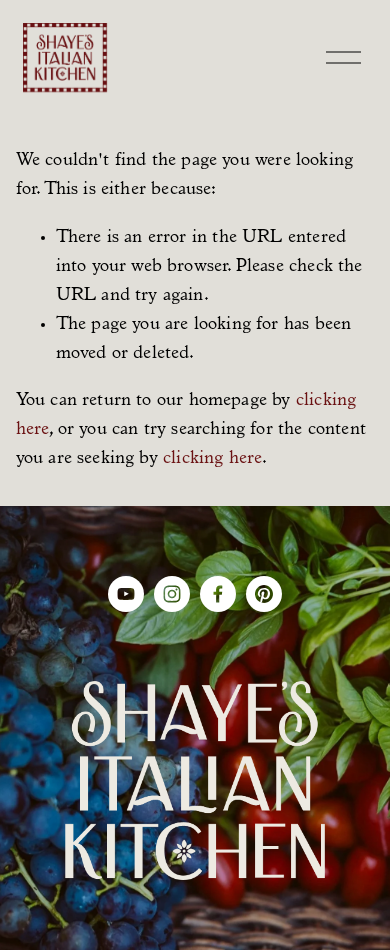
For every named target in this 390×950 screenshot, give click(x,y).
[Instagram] (172, 594)
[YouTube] (126, 594)
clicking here (212, 459)
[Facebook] (218, 594)
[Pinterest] (264, 594)
